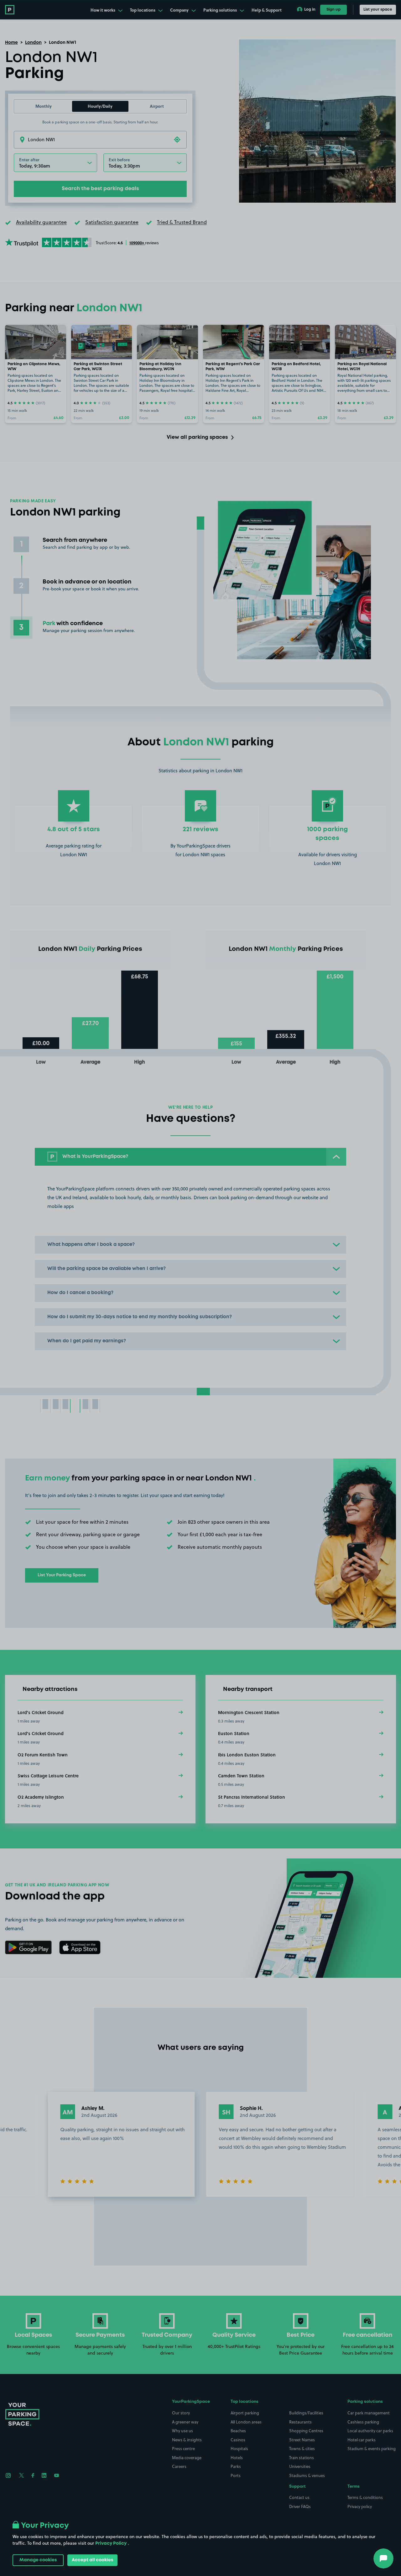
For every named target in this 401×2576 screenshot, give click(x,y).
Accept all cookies (92, 2560)
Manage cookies (38, 2560)
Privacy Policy (111, 2543)
